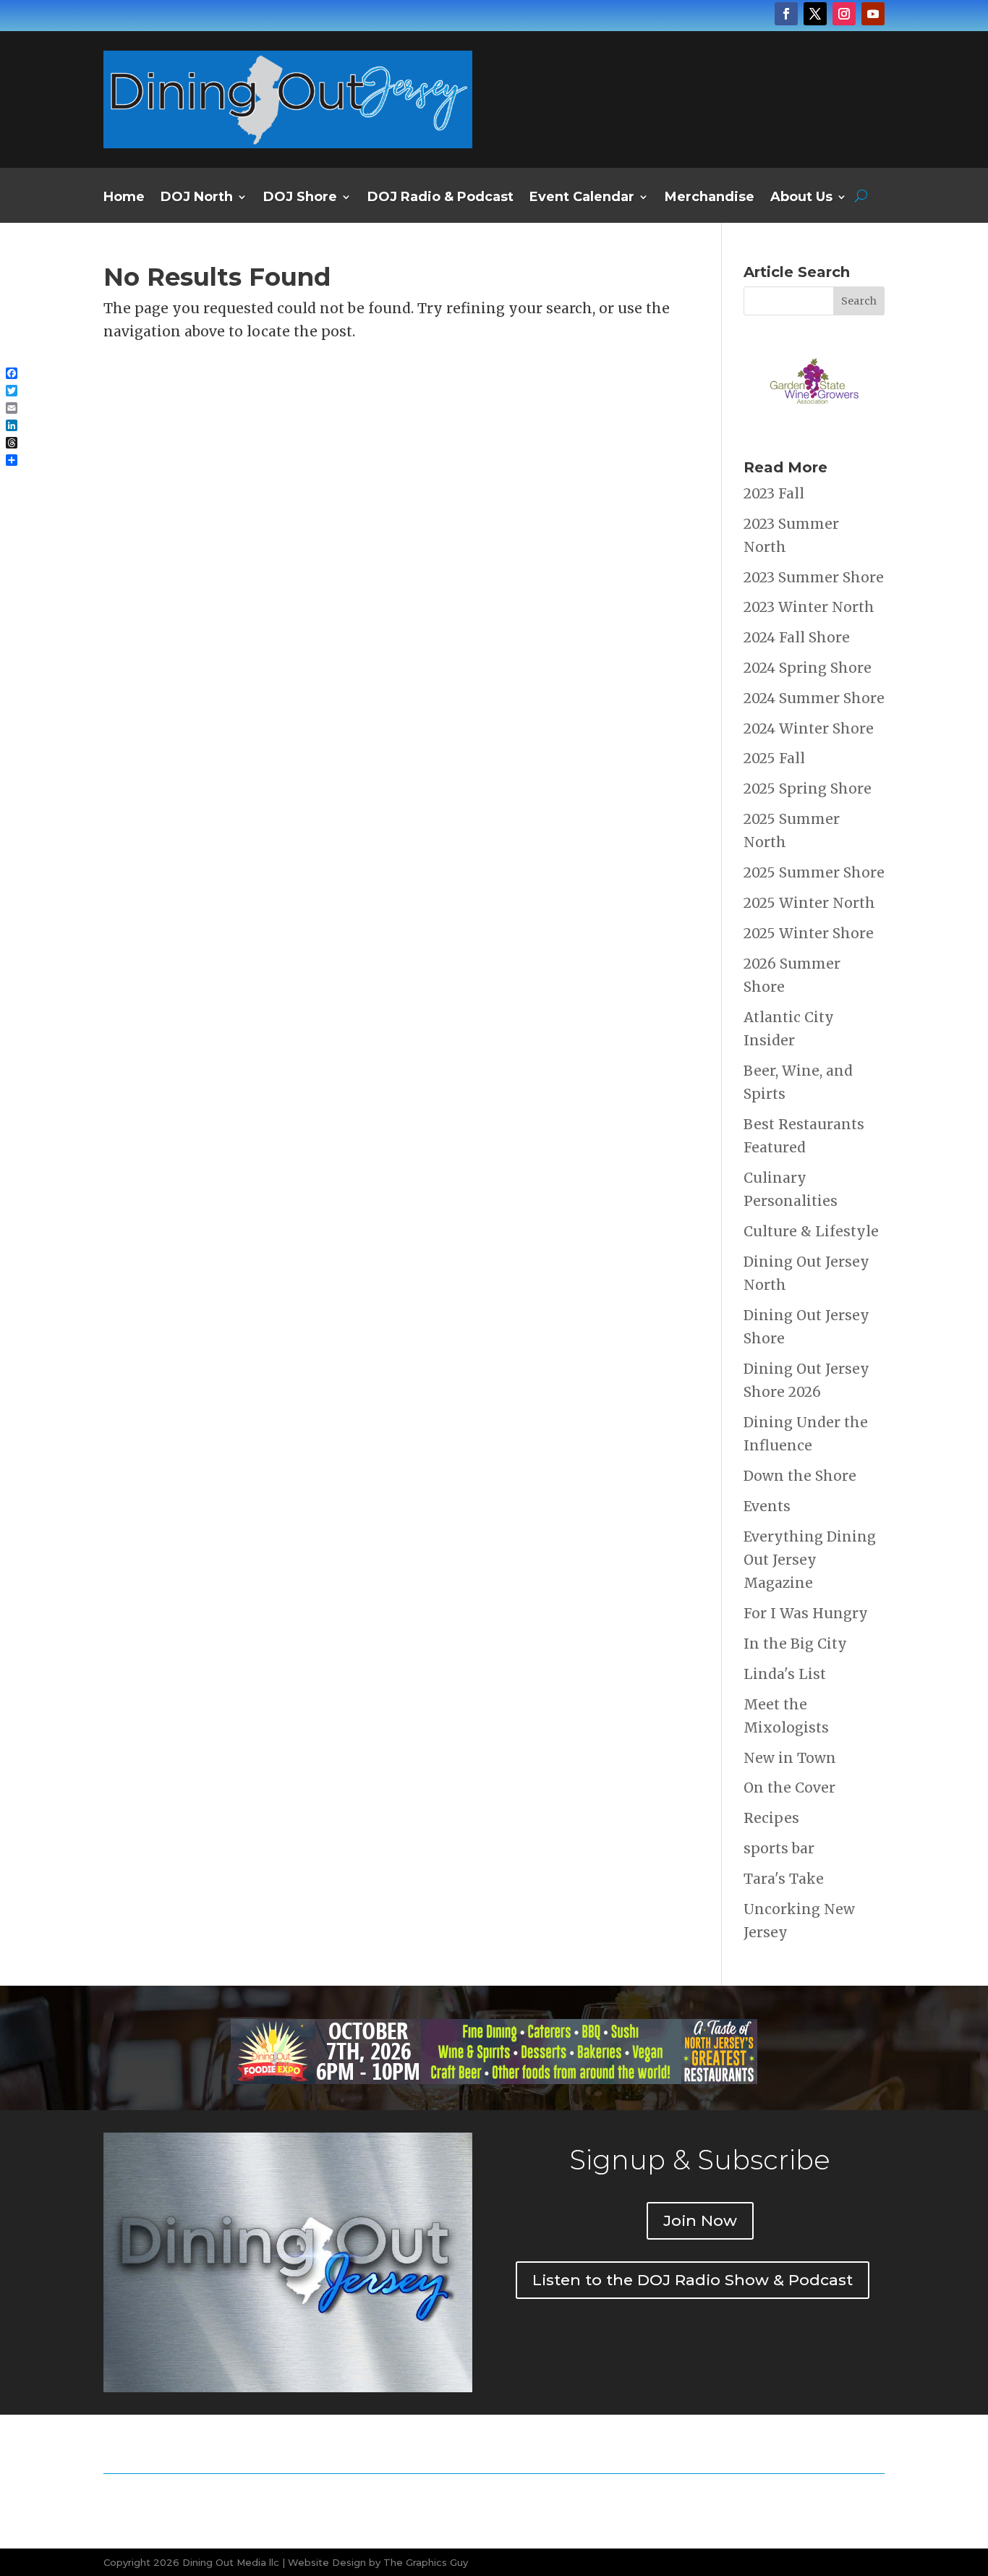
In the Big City (795, 1644)
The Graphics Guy (426, 2562)
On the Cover (789, 1788)
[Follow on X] (815, 14)
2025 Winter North (809, 903)
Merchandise (710, 198)
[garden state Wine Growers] (814, 426)
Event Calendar (582, 198)
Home (124, 198)
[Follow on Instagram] (844, 14)
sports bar (779, 1848)
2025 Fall (774, 758)
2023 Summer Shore (814, 577)
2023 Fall (774, 493)
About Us (801, 198)
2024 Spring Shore (808, 668)
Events (767, 1506)
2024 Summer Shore (814, 698)
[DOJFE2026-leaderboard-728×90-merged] (494, 2079)
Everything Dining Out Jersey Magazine (810, 1560)
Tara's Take (784, 1879)
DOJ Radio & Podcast (440, 198)
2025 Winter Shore (809, 933)
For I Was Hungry (806, 1613)
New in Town (790, 1758)
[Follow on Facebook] (786, 14)
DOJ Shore (300, 198)
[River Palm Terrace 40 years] (700, 108)
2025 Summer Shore (814, 872)
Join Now (700, 2220)
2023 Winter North (809, 607)
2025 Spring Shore (808, 788)
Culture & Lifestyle (811, 1231)
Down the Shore (800, 1476)
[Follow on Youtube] (873, 14)
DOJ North (197, 198)
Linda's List (785, 1674)
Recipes (771, 1818)
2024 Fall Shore (797, 637)
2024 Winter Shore (809, 728)
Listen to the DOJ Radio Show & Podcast (693, 2280)
